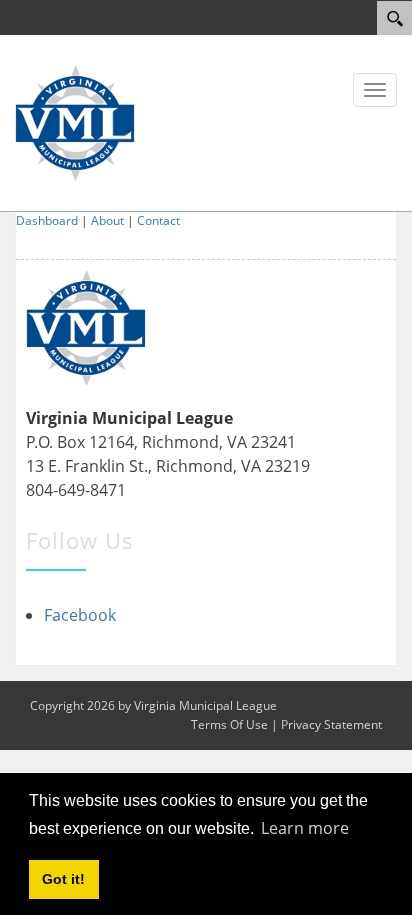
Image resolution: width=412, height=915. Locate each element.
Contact (158, 220)
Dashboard (47, 220)
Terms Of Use (229, 724)
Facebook (80, 615)
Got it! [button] (63, 879)
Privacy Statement (331, 724)
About (107, 220)
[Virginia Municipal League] (75, 121)
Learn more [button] (305, 828)
